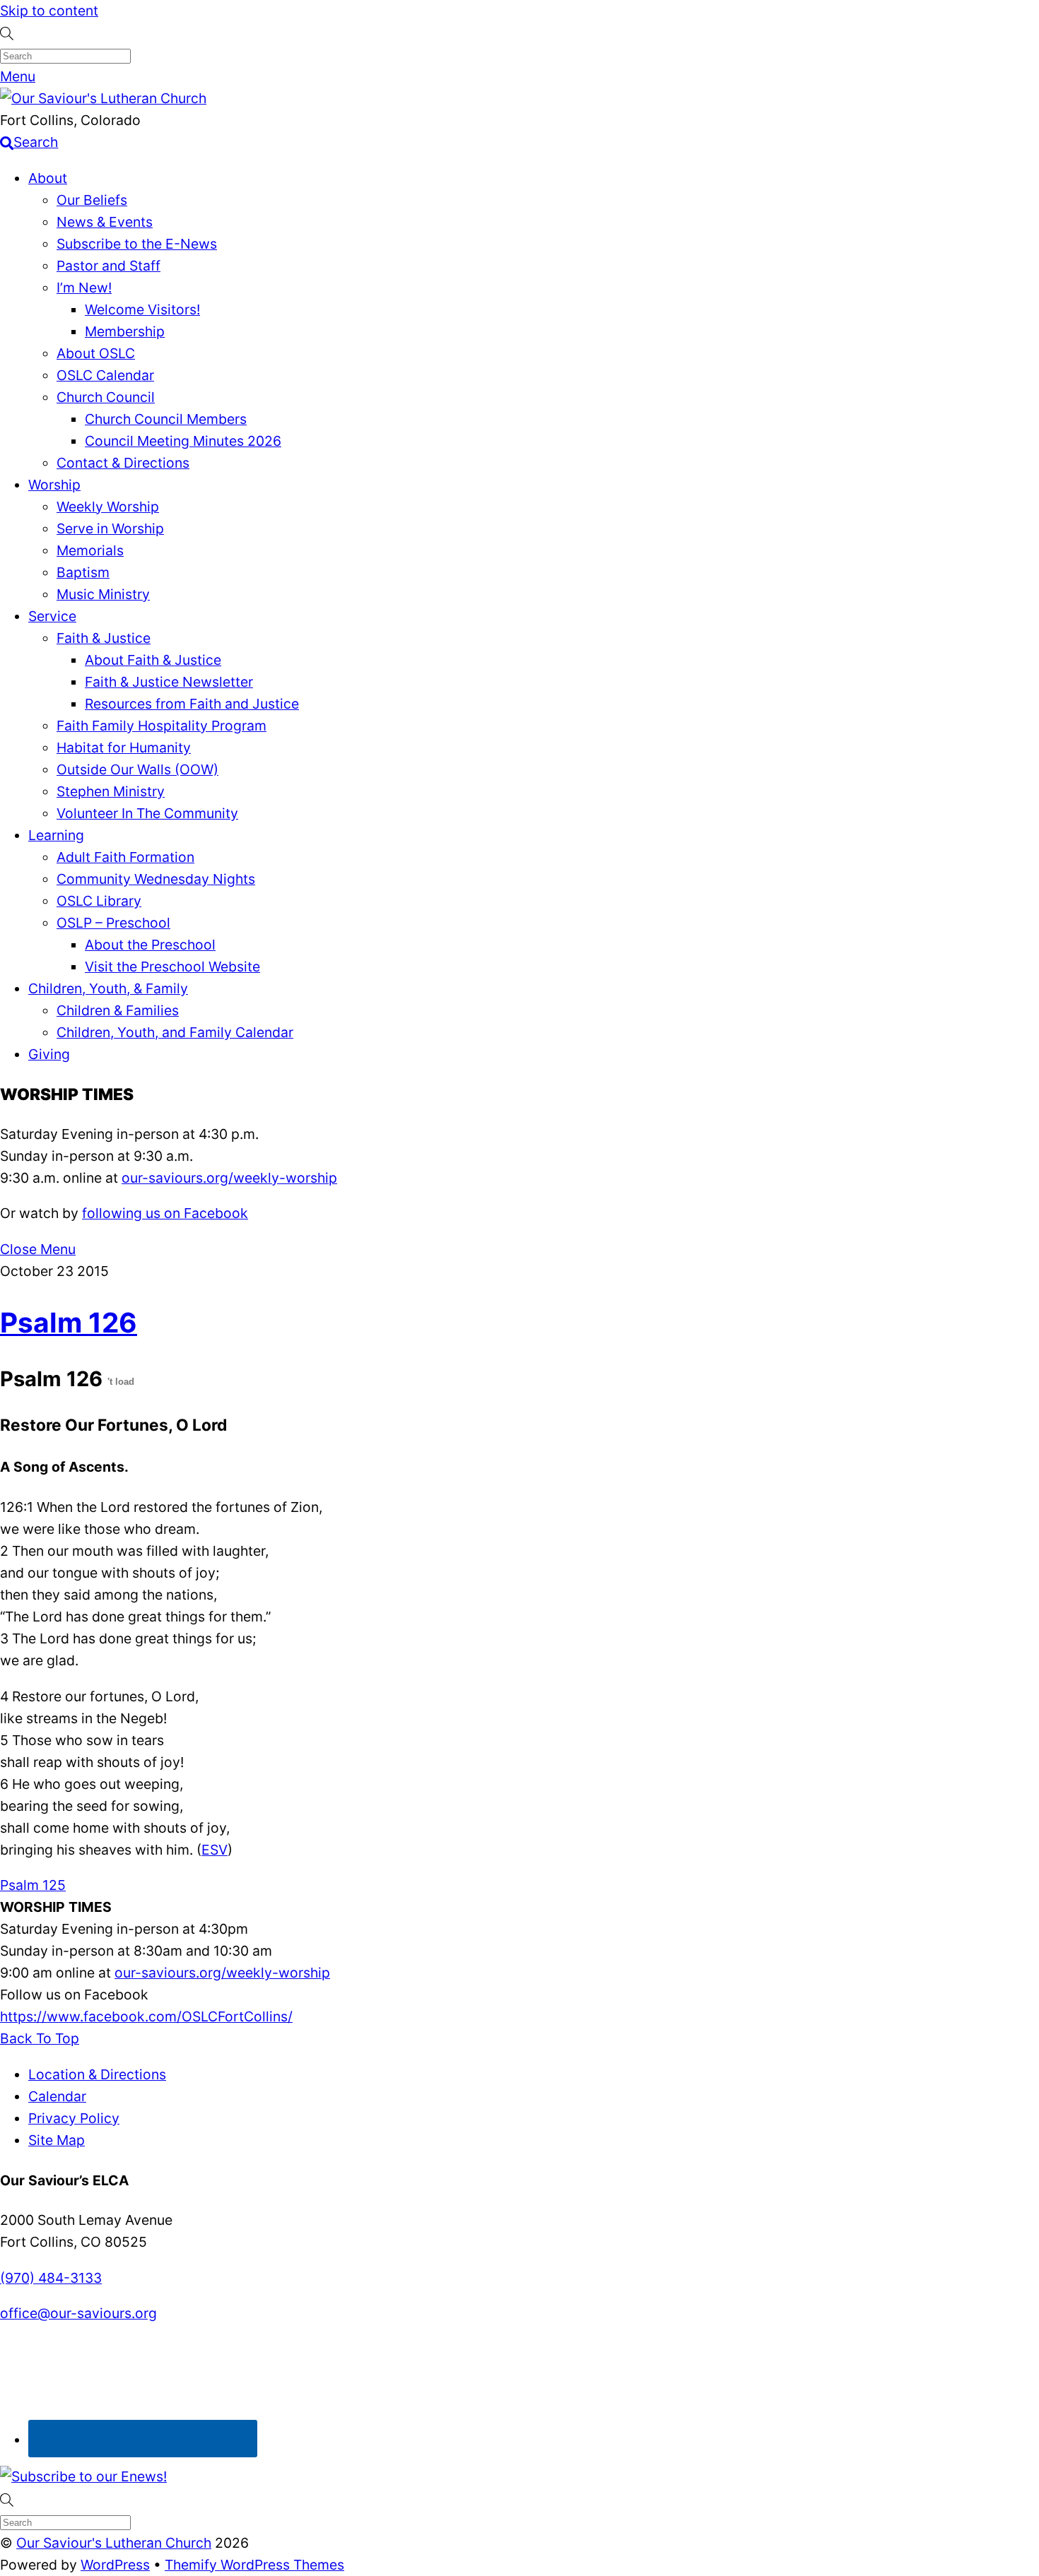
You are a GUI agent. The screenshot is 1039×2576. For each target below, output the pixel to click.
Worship (54, 485)
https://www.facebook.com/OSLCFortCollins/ (146, 2016)
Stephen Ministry (111, 791)
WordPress (115, 2565)
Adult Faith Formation (125, 857)
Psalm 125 (33, 1885)
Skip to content (49, 11)
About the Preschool (150, 945)
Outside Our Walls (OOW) (137, 769)
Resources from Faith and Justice (192, 704)
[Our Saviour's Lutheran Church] (103, 98)
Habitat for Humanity (124, 748)
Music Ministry (103, 594)
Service (52, 616)
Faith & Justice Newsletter (169, 682)
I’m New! (84, 288)
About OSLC (96, 353)
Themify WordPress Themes (254, 2565)
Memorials (90, 550)
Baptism (83, 572)
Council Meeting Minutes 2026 (183, 441)
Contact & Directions (123, 463)
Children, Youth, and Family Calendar (175, 1032)
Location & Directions (97, 2074)
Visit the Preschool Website (172, 967)
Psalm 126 (69, 1322)
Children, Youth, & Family (108, 988)
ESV (215, 1850)
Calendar (57, 2096)
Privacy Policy (74, 2118)
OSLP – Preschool (113, 923)
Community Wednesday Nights (156, 879)
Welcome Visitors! (142, 309)
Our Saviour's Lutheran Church (114, 2543)
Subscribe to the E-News (137, 244)
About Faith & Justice (153, 660)
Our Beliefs (92, 200)
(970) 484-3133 (51, 2278)
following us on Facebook (165, 1213)
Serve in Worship (110, 528)
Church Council (106, 397)
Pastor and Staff (108, 266)
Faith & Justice (104, 638)
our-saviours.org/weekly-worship (229, 1178)
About (48, 178)
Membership (125, 331)
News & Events (105, 222)
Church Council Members (166, 419)
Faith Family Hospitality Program (162, 726)
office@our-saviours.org (78, 2313)
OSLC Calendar (105, 375)
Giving (49, 1054)
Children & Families (118, 1010)
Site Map (57, 2140)
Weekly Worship (108, 507)
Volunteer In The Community (147, 813)
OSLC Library (99, 901)
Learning (56, 835)
